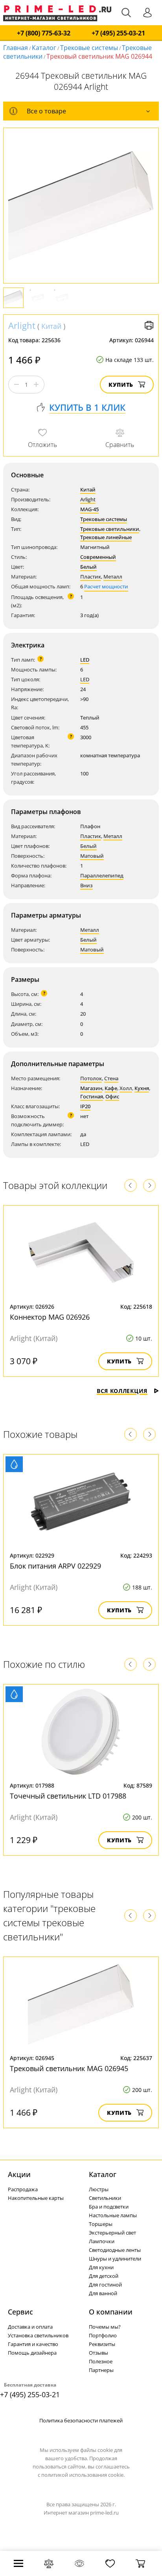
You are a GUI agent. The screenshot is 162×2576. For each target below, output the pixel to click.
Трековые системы (89, 48)
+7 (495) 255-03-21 (118, 33)
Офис (112, 1096)
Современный (98, 557)
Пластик (91, 577)
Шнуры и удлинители (115, 2259)
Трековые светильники (110, 529)
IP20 (85, 1106)
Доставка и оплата (30, 2327)
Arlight (22, 325)
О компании (111, 2312)
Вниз (87, 885)
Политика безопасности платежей (81, 2420)
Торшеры (101, 2224)
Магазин (91, 1088)
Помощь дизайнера (32, 2353)
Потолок (91, 1078)
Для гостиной (105, 2285)
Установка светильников (38, 2335)
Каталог (44, 48)
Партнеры (101, 2370)
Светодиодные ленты (115, 2250)
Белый (88, 567)
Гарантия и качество (33, 2344)
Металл (113, 577)
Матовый (92, 856)
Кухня (142, 1088)
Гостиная (92, 1096)
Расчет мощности (106, 586)
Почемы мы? (105, 2327)
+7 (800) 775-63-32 (44, 33)
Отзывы (98, 2353)
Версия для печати (149, 325)
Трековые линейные (106, 537)
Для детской (104, 2276)
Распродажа (23, 2189)
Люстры (99, 2189)
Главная (16, 48)
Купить (121, 385)
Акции (19, 2174)
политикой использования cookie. (83, 2475)
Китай (51, 326)
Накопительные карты (36, 2198)
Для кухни (101, 2267)
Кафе (111, 1088)
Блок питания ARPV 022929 (55, 1566)
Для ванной (103, 2293)
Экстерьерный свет (112, 2233)
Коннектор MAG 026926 (50, 1317)
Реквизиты (102, 2344)
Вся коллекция (122, 1391)
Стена (111, 1078)
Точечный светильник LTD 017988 (68, 1796)
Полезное (101, 2361)
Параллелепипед (102, 875)
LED (85, 660)
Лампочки (102, 2241)
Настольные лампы (113, 2215)
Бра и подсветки (109, 2207)
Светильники (105, 2198)
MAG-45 (89, 509)
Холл (126, 1088)
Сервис (20, 2312)
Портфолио (103, 2335)
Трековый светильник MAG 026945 (69, 2068)
